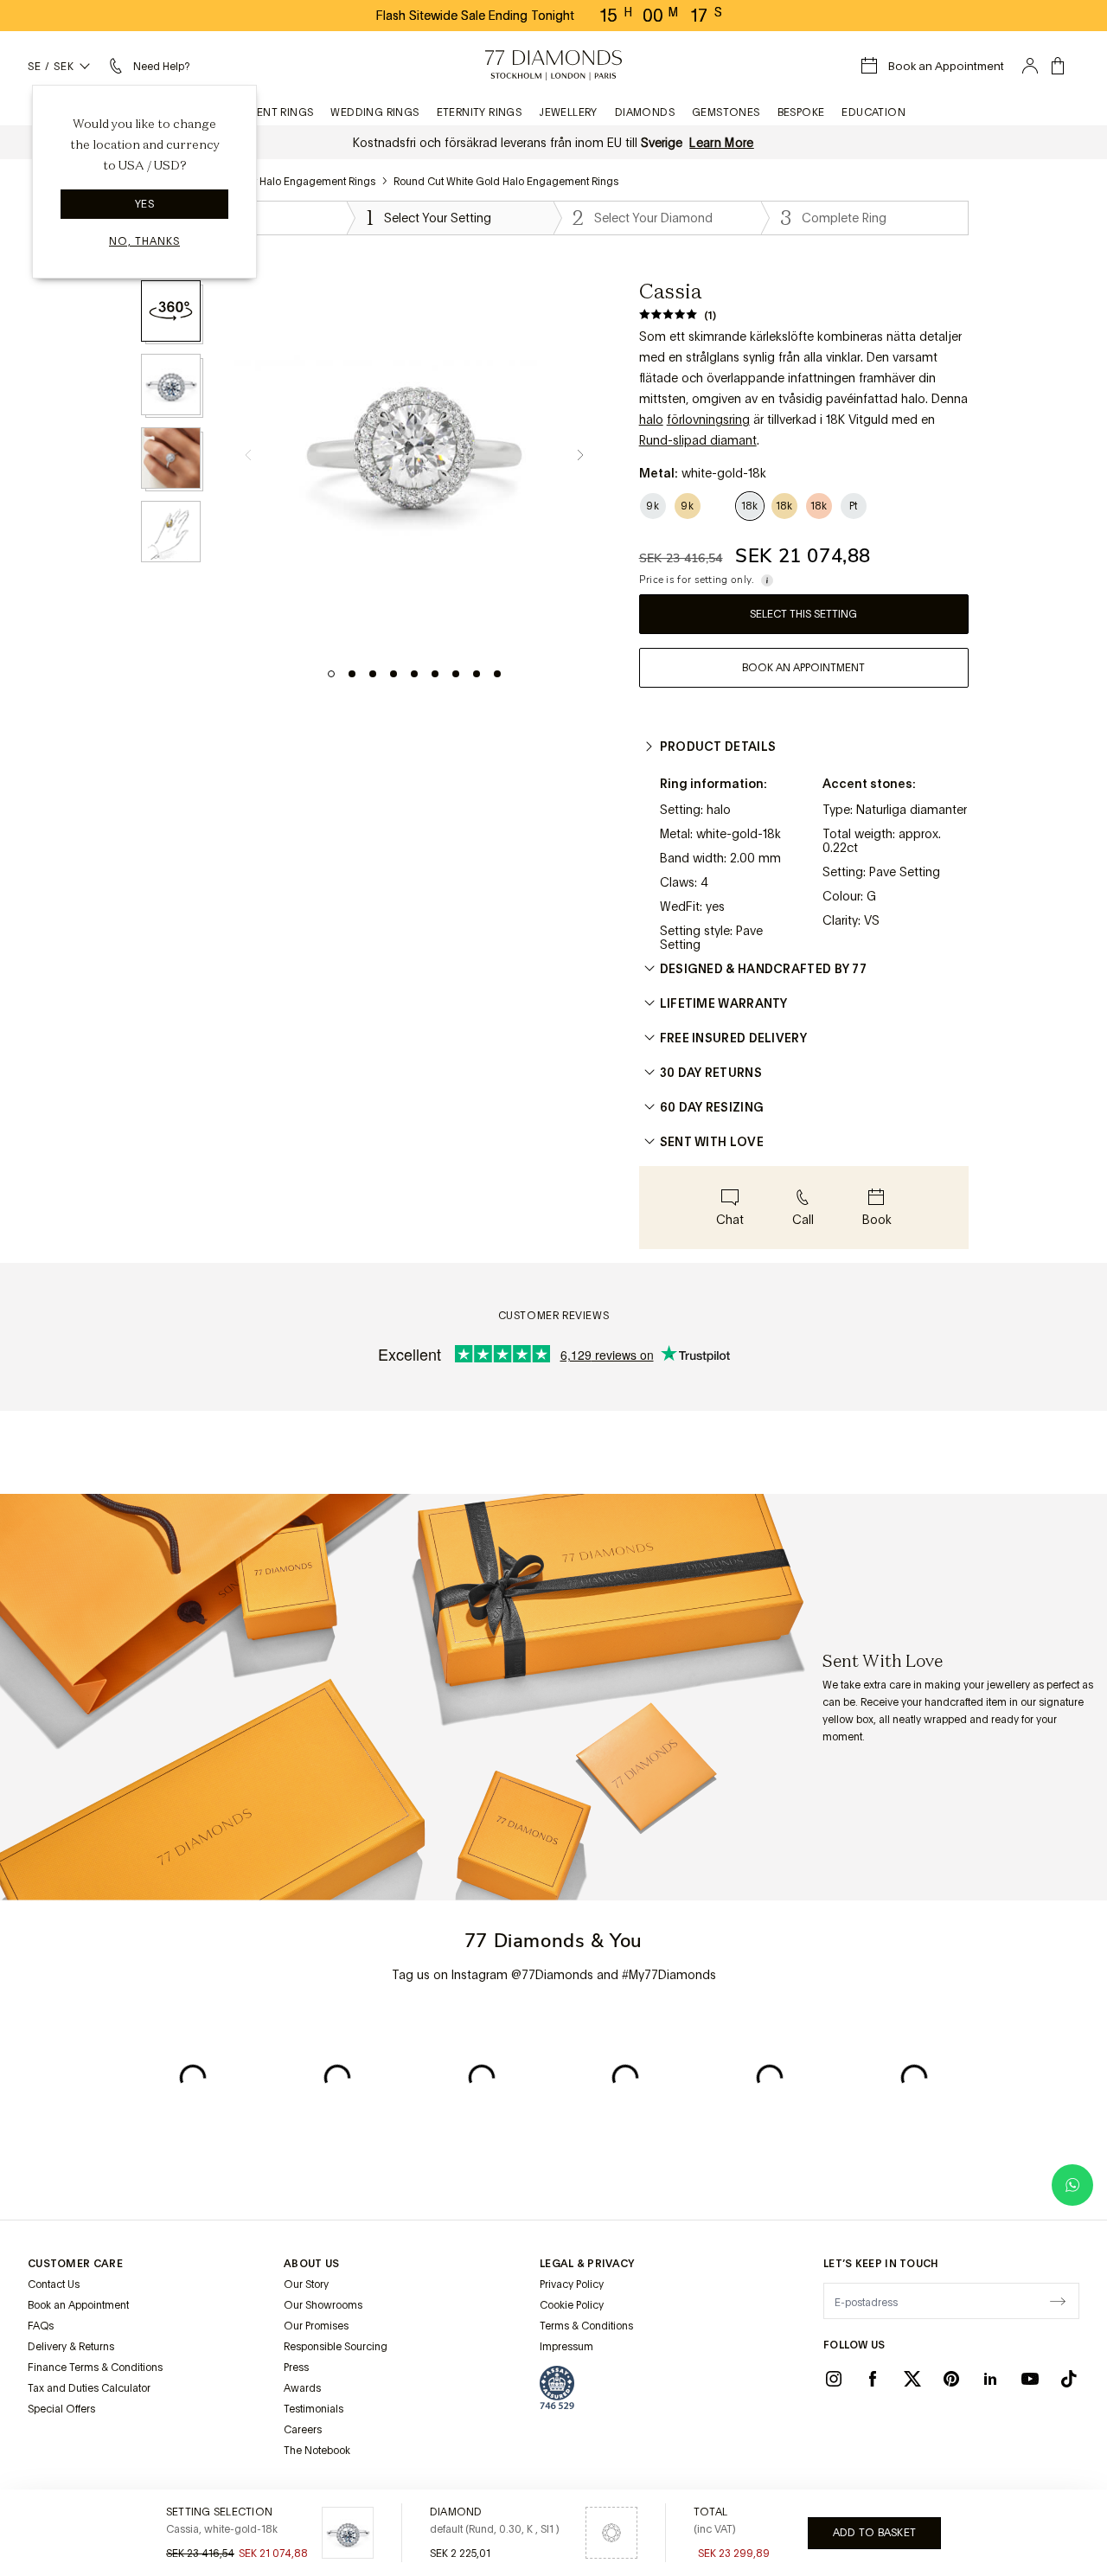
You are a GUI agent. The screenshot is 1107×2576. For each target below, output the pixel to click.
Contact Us (54, 2284)
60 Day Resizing (712, 1107)
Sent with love (712, 1142)
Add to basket (874, 2533)
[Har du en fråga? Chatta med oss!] (1072, 2185)
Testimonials (314, 2409)
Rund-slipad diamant (698, 440)
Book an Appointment (78, 2305)
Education (873, 112)
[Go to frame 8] (477, 674)
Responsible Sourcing (336, 2347)
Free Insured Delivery (733, 1038)
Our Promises (316, 2326)
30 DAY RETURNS (711, 1073)
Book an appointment (803, 668)
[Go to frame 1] (331, 674)
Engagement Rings (257, 112)
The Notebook (317, 2451)
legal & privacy (587, 2264)
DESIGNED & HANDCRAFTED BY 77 (763, 969)
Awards (302, 2388)
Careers (303, 2430)
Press (296, 2368)
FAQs (41, 2326)
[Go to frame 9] (497, 674)
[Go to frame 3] (373, 674)
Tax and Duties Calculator (89, 2388)
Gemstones (726, 112)
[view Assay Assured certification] (557, 2387)
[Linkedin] (990, 2379)
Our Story (306, 2284)
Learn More (722, 143)
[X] (912, 2379)
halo (651, 420)
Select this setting (803, 614)
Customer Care (75, 2264)
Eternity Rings (480, 112)
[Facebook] (873, 2379)
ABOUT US (311, 2264)
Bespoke (801, 112)
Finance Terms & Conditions (95, 2368)
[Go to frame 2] (352, 674)
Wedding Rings (374, 112)
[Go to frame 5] (414, 674)
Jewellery (568, 112)
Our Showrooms (323, 2305)
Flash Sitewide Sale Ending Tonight (475, 16)
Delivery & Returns (71, 2347)
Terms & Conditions (586, 2326)
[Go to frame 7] (456, 674)
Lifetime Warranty (724, 1003)
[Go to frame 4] (394, 674)
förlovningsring (708, 420)
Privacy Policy (572, 2284)
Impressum (566, 2347)
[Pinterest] (951, 2379)
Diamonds (645, 112)
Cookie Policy (572, 2305)
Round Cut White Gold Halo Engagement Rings (506, 182)
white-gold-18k (739, 834)
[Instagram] (834, 2379)
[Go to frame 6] (435, 674)
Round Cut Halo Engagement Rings (291, 182)
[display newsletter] (1058, 2300)
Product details (718, 747)
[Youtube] (1030, 2379)
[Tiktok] (1069, 2379)
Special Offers (61, 2409)
